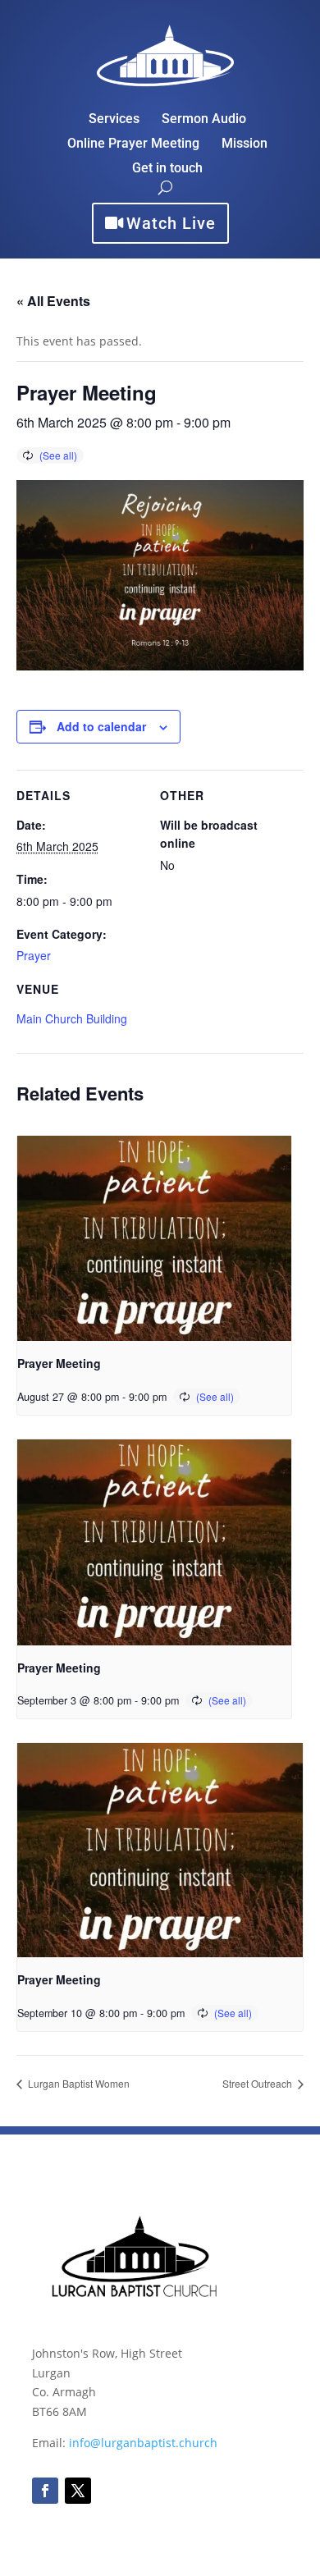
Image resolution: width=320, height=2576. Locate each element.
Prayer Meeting (59, 1363)
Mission (245, 144)
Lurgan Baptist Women (78, 2083)
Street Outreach (258, 2083)
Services (114, 120)
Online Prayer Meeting (133, 144)
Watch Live (171, 223)
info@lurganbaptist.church (143, 2443)
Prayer (34, 955)
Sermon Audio (204, 120)
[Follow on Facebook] (45, 2491)
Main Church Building (72, 1018)
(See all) (58, 455)
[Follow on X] (78, 2491)
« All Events (53, 301)
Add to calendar (101, 726)
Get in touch (167, 169)
